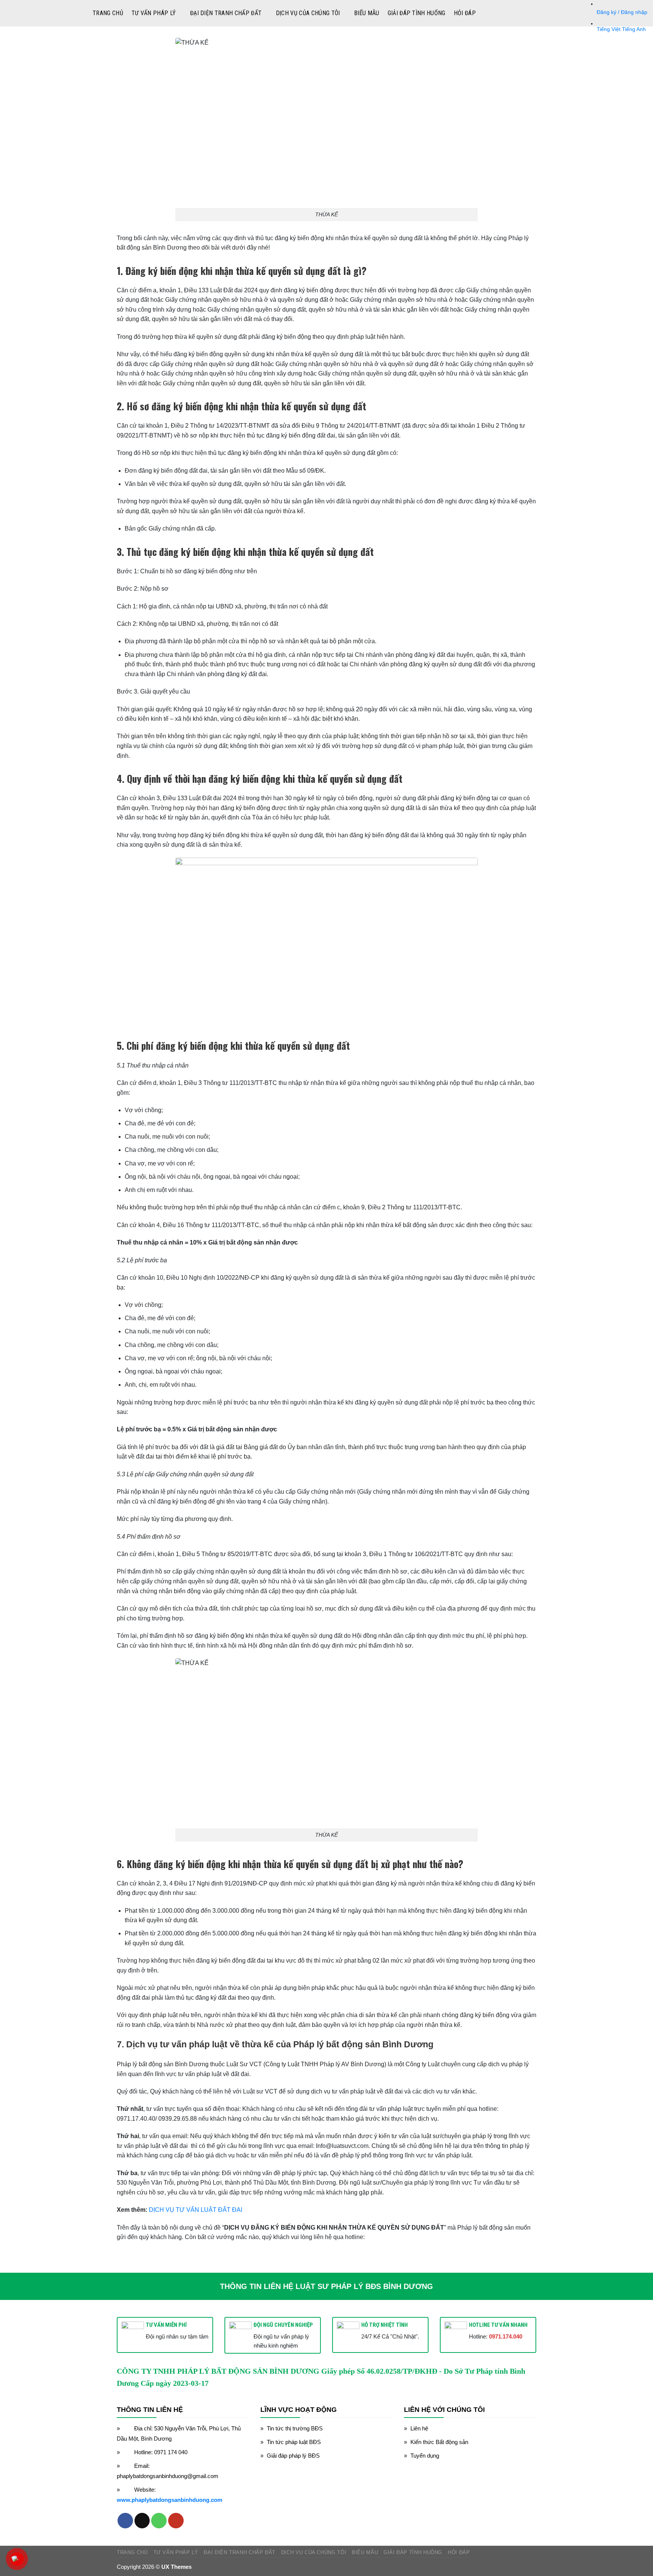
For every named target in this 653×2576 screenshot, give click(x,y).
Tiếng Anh (634, 29)
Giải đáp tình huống (417, 13)
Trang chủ (108, 13)
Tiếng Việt (609, 29)
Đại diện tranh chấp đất (226, 13)
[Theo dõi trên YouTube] (176, 2521)
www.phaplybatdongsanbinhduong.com (169, 2500)
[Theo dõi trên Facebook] (125, 2521)
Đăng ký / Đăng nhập (622, 12)
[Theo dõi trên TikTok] (142, 2521)
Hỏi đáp (465, 13)
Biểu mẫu (367, 13)
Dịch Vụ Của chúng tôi (308, 13)
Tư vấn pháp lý (154, 13)
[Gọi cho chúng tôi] (159, 2521)
